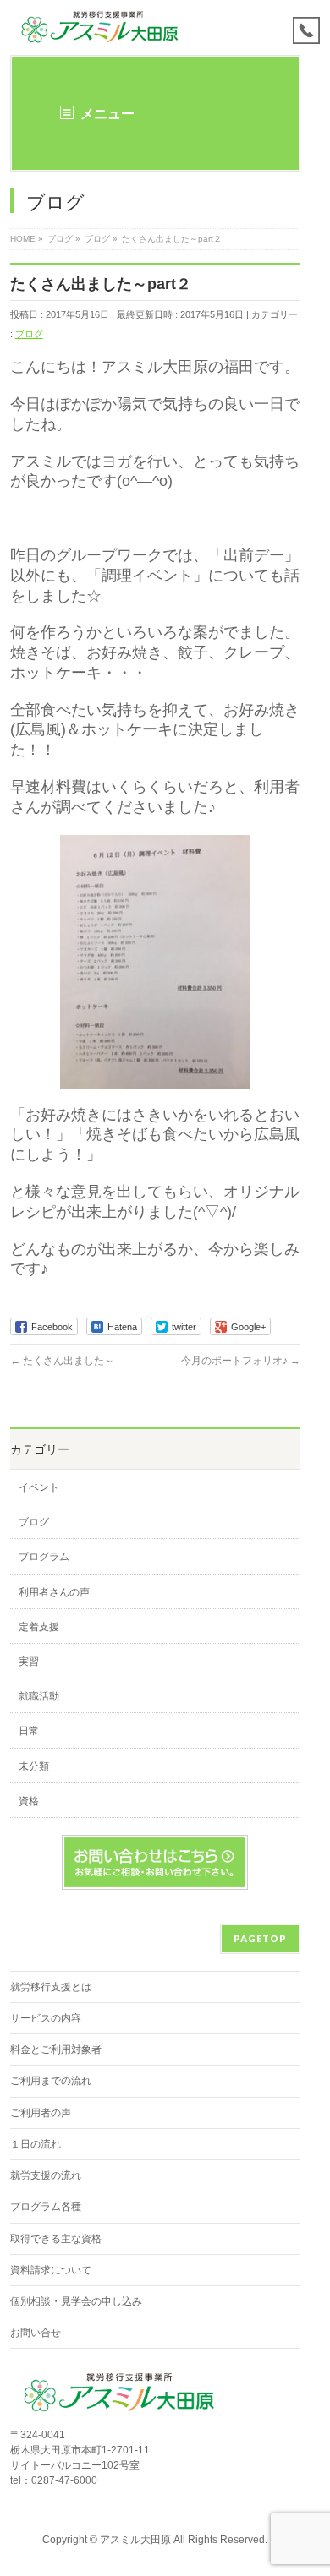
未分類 (34, 1766)
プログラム (44, 1557)
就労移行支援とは (51, 1987)
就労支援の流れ (46, 2175)
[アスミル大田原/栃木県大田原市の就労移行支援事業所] (101, 27)
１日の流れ (36, 2144)
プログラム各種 (46, 2207)
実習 (29, 1662)
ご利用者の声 (41, 2113)
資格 (29, 1801)
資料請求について (51, 2270)
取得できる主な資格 (56, 2239)
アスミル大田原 (135, 2540)
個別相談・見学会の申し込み (76, 2301)
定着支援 (39, 1627)
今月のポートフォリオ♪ (241, 1361)
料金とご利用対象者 (56, 2049)
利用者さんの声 (54, 1592)
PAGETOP (260, 1938)
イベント (39, 1487)
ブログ (29, 334)
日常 (29, 1731)
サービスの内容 (46, 2018)
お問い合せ (36, 2333)
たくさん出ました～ (62, 1361)
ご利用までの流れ (51, 2081)
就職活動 (39, 1696)
